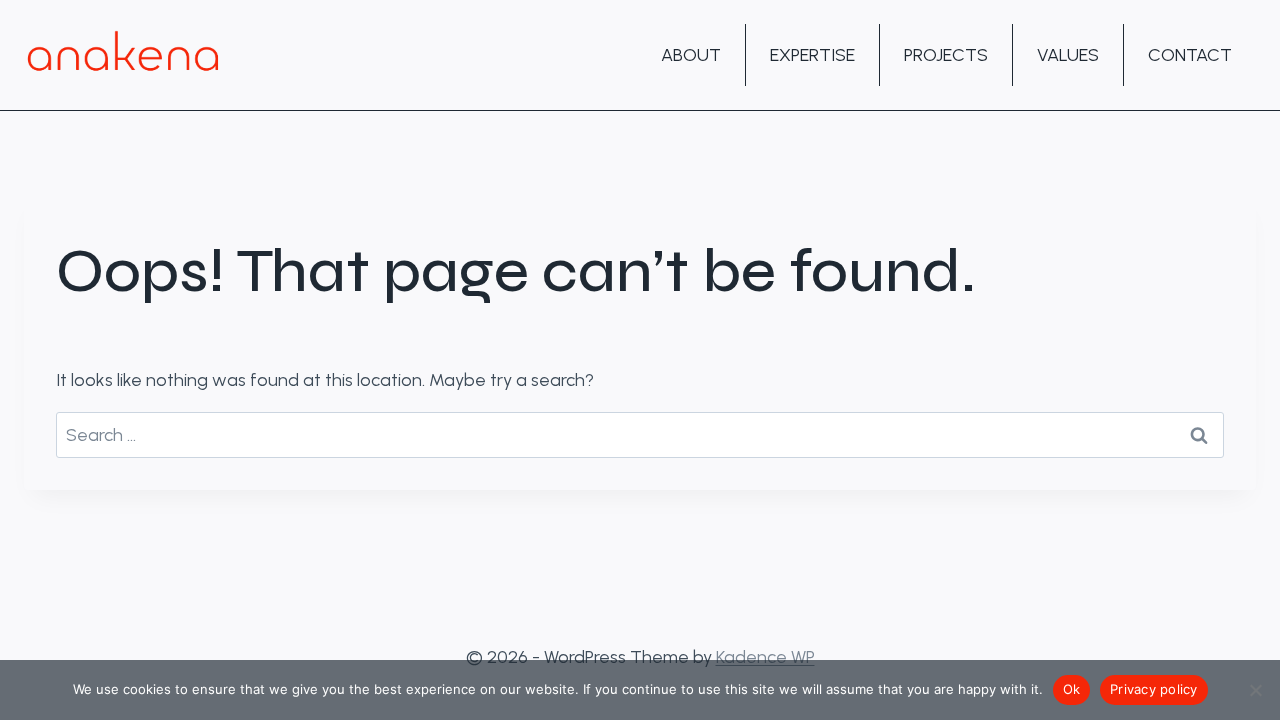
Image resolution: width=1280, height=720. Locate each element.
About (691, 55)
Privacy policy (1154, 689)
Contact (1190, 55)
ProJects (946, 55)
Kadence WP (765, 657)
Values (1068, 55)
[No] (1255, 690)
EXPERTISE (812, 55)
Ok (1072, 689)
